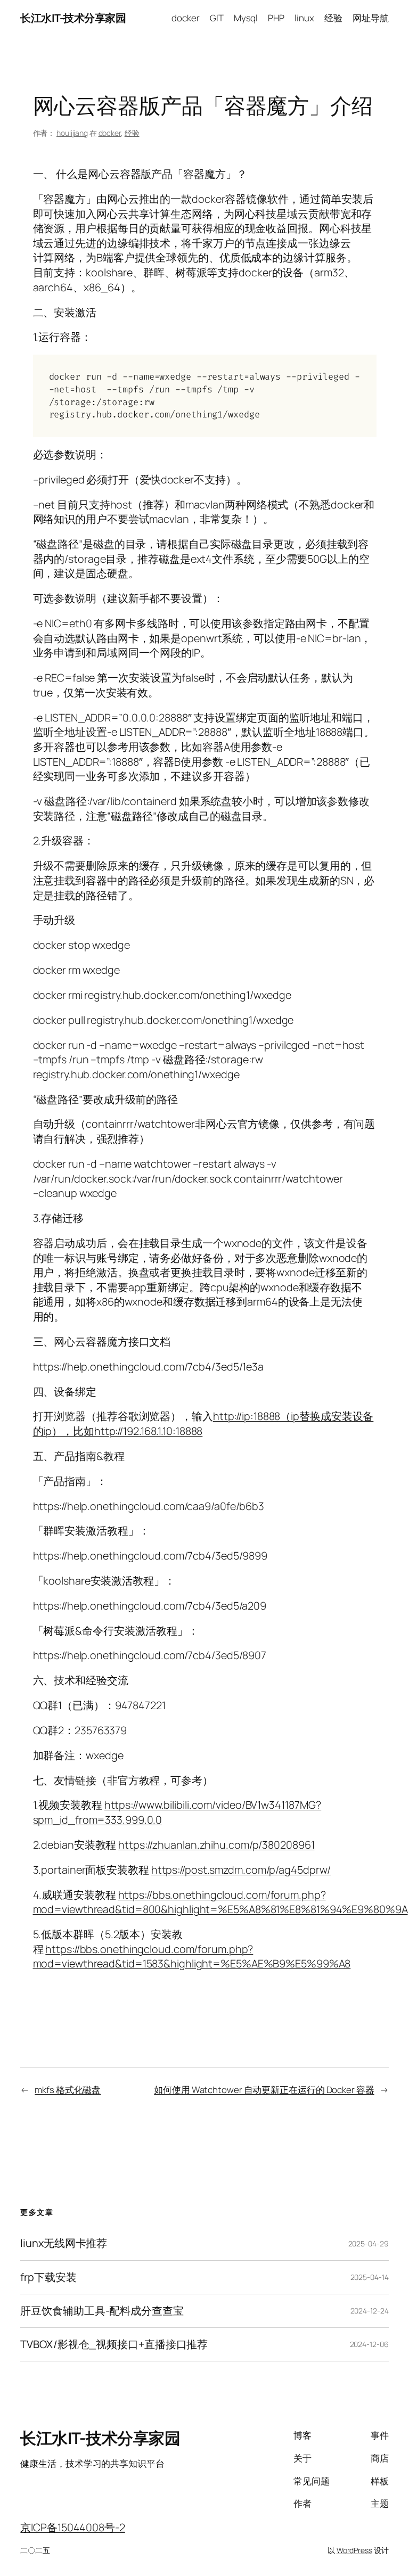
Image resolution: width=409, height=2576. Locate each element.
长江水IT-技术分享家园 (73, 18)
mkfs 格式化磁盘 (68, 2090)
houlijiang (72, 133)
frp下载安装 (48, 2277)
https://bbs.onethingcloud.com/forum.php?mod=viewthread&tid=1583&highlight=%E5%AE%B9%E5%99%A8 (192, 1956)
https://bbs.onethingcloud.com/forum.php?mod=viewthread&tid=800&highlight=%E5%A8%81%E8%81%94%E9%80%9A (220, 1902)
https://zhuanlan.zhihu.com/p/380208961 (216, 1845)
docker (110, 133)
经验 (132, 133)
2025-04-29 (369, 2243)
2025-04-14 (370, 2277)
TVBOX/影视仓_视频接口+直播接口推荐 (114, 2344)
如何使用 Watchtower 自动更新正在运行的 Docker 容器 (264, 2090)
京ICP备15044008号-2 (72, 2527)
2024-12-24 (370, 2311)
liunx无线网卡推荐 (64, 2243)
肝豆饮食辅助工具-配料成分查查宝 (102, 2311)
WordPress (354, 2550)
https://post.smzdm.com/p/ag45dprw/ (241, 1870)
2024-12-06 (369, 2344)
